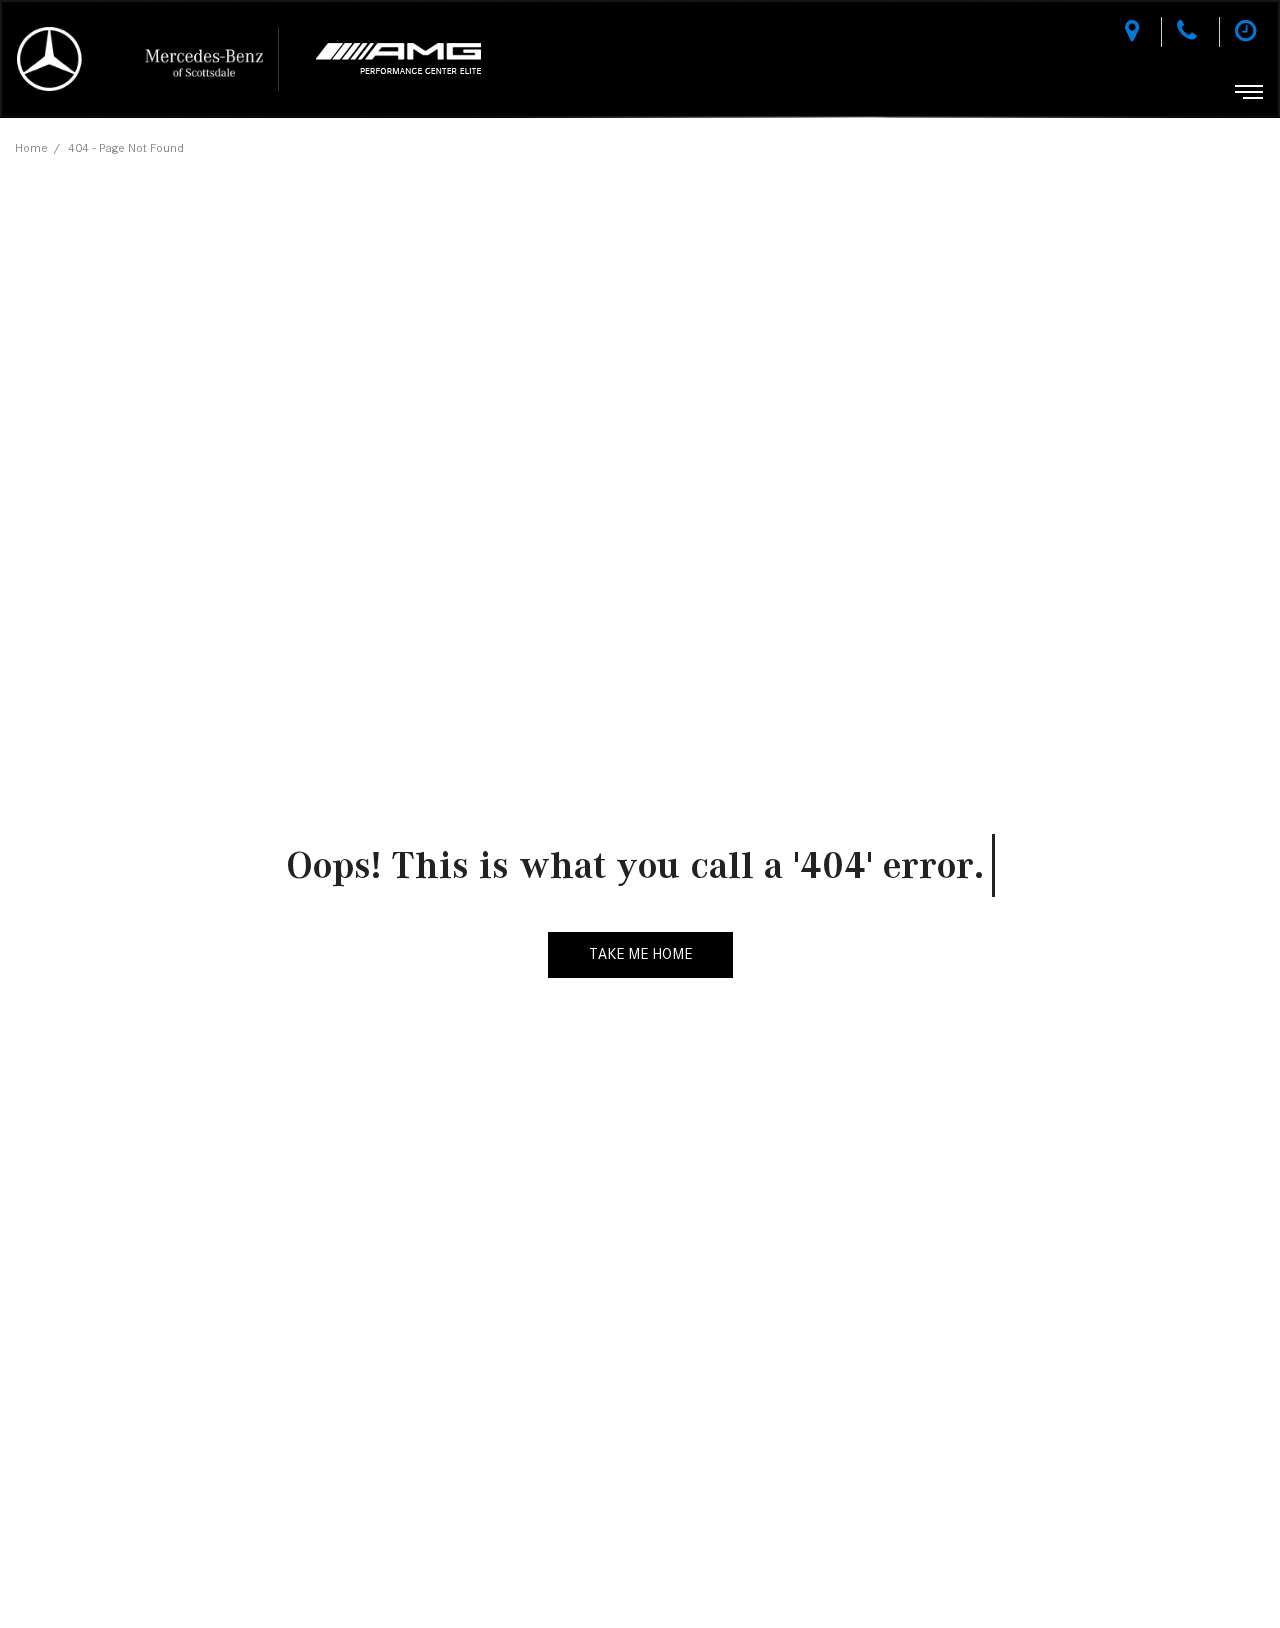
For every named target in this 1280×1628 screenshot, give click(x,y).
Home (31, 147)
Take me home (640, 954)
